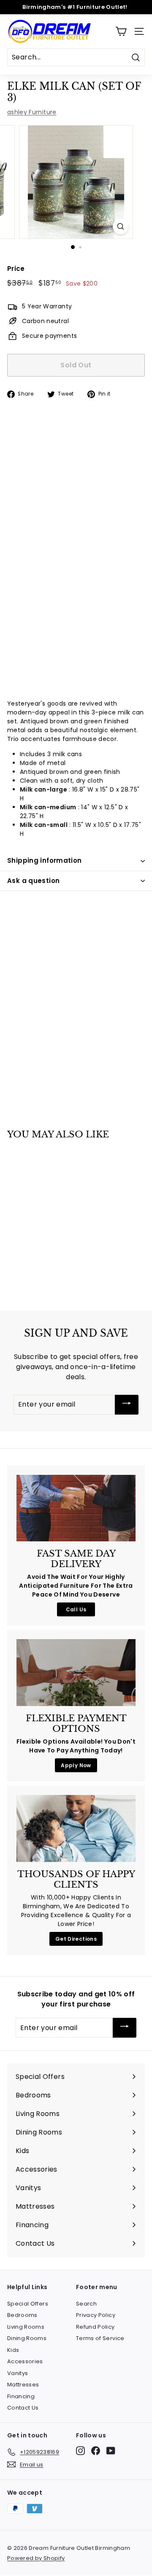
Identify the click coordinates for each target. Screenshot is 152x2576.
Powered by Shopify (36, 2558)
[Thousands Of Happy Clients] (76, 1828)
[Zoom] (121, 226)
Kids (13, 2350)
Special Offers (28, 2304)
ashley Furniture (32, 112)
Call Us (76, 1609)
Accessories (25, 2361)
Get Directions (76, 1939)
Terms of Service (100, 2338)
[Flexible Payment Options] (76, 1673)
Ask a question (33, 881)
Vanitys (18, 2373)
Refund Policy (95, 2327)
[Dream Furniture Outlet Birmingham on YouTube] (111, 2451)
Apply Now (76, 1765)
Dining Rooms (27, 2338)
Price (16, 269)
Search (86, 2304)
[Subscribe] (127, 1405)
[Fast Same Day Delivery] (76, 1508)
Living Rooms (26, 2327)
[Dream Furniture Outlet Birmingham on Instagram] (80, 2451)
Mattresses (23, 2385)
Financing (21, 2396)
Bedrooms (22, 2315)
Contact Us (23, 2408)
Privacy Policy (96, 2315)
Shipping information (45, 860)
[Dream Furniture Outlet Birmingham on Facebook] (96, 2451)
